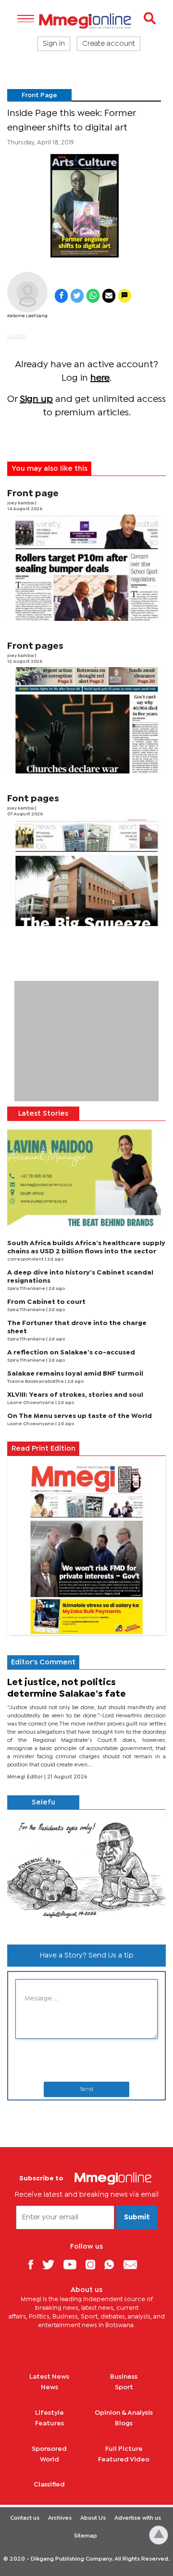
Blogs (124, 2423)
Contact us (25, 2518)
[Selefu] (86, 1873)
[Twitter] (52, 2264)
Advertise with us (138, 2518)
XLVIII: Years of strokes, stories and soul (75, 1395)
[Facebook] (34, 2264)
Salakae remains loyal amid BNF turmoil (75, 1374)
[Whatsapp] (113, 2264)
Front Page (39, 95)
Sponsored (49, 2449)
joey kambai (21, 503)
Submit (137, 2217)
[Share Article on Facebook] (61, 296)
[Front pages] (86, 720)
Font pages (33, 799)
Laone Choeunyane (31, 1403)
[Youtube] (74, 2264)
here (100, 378)
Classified (49, 2485)
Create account (109, 44)
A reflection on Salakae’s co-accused (71, 1352)
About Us (93, 2518)
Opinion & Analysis (124, 2413)
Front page (33, 494)
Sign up (36, 399)
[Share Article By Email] (109, 296)
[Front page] (86, 568)
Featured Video (124, 2460)
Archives (60, 2518)
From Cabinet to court (46, 1302)
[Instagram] (94, 2264)
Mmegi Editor (26, 1777)
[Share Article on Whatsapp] (93, 296)
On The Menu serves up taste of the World (80, 1416)
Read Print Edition (43, 1449)
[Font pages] (86, 873)
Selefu (43, 1803)
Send (86, 2089)
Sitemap (86, 2536)
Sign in (54, 44)
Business (124, 2377)
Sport (124, 2387)
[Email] (134, 2264)
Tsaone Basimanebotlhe (36, 1382)
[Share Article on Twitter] (77, 296)
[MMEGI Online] (86, 21)
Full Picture (124, 2449)
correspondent (26, 1259)
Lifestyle (49, 2413)
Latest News (49, 2377)
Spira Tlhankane (27, 1289)
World (49, 2460)
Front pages (35, 646)
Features (49, 2423)
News (49, 2387)
